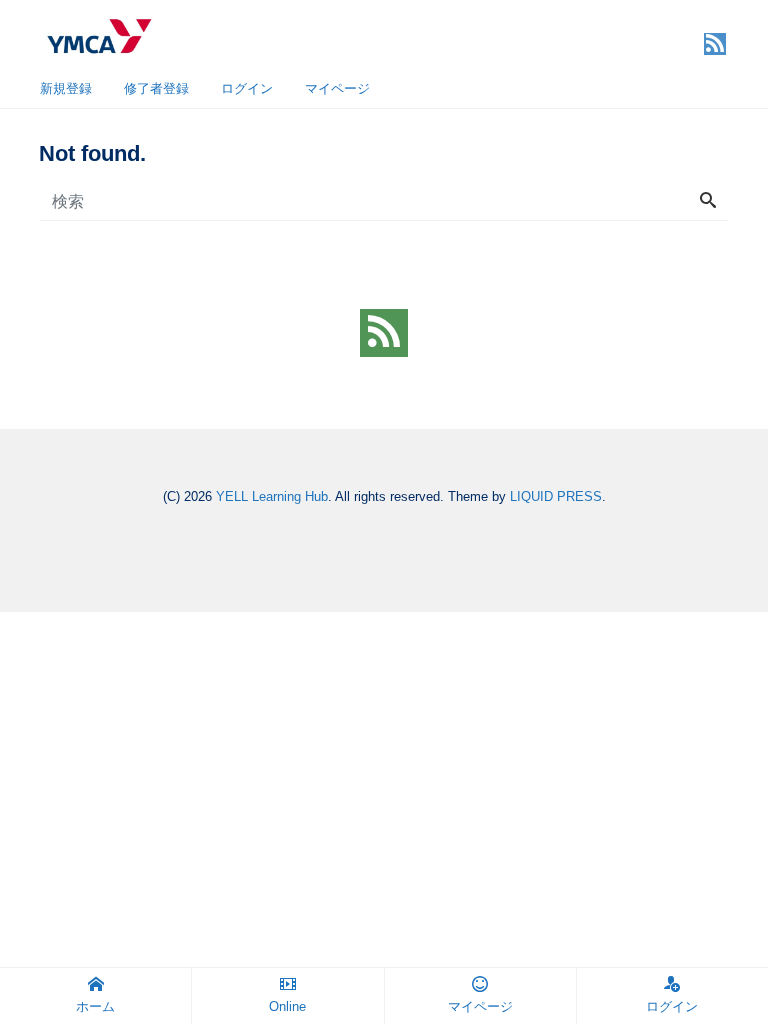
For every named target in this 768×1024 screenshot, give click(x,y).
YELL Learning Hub (272, 496)
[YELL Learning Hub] (98, 33)
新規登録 (66, 88)
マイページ (337, 88)
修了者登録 (156, 88)
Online (287, 1006)
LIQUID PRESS (556, 496)
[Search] (708, 202)
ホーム (95, 1006)
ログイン (247, 88)
